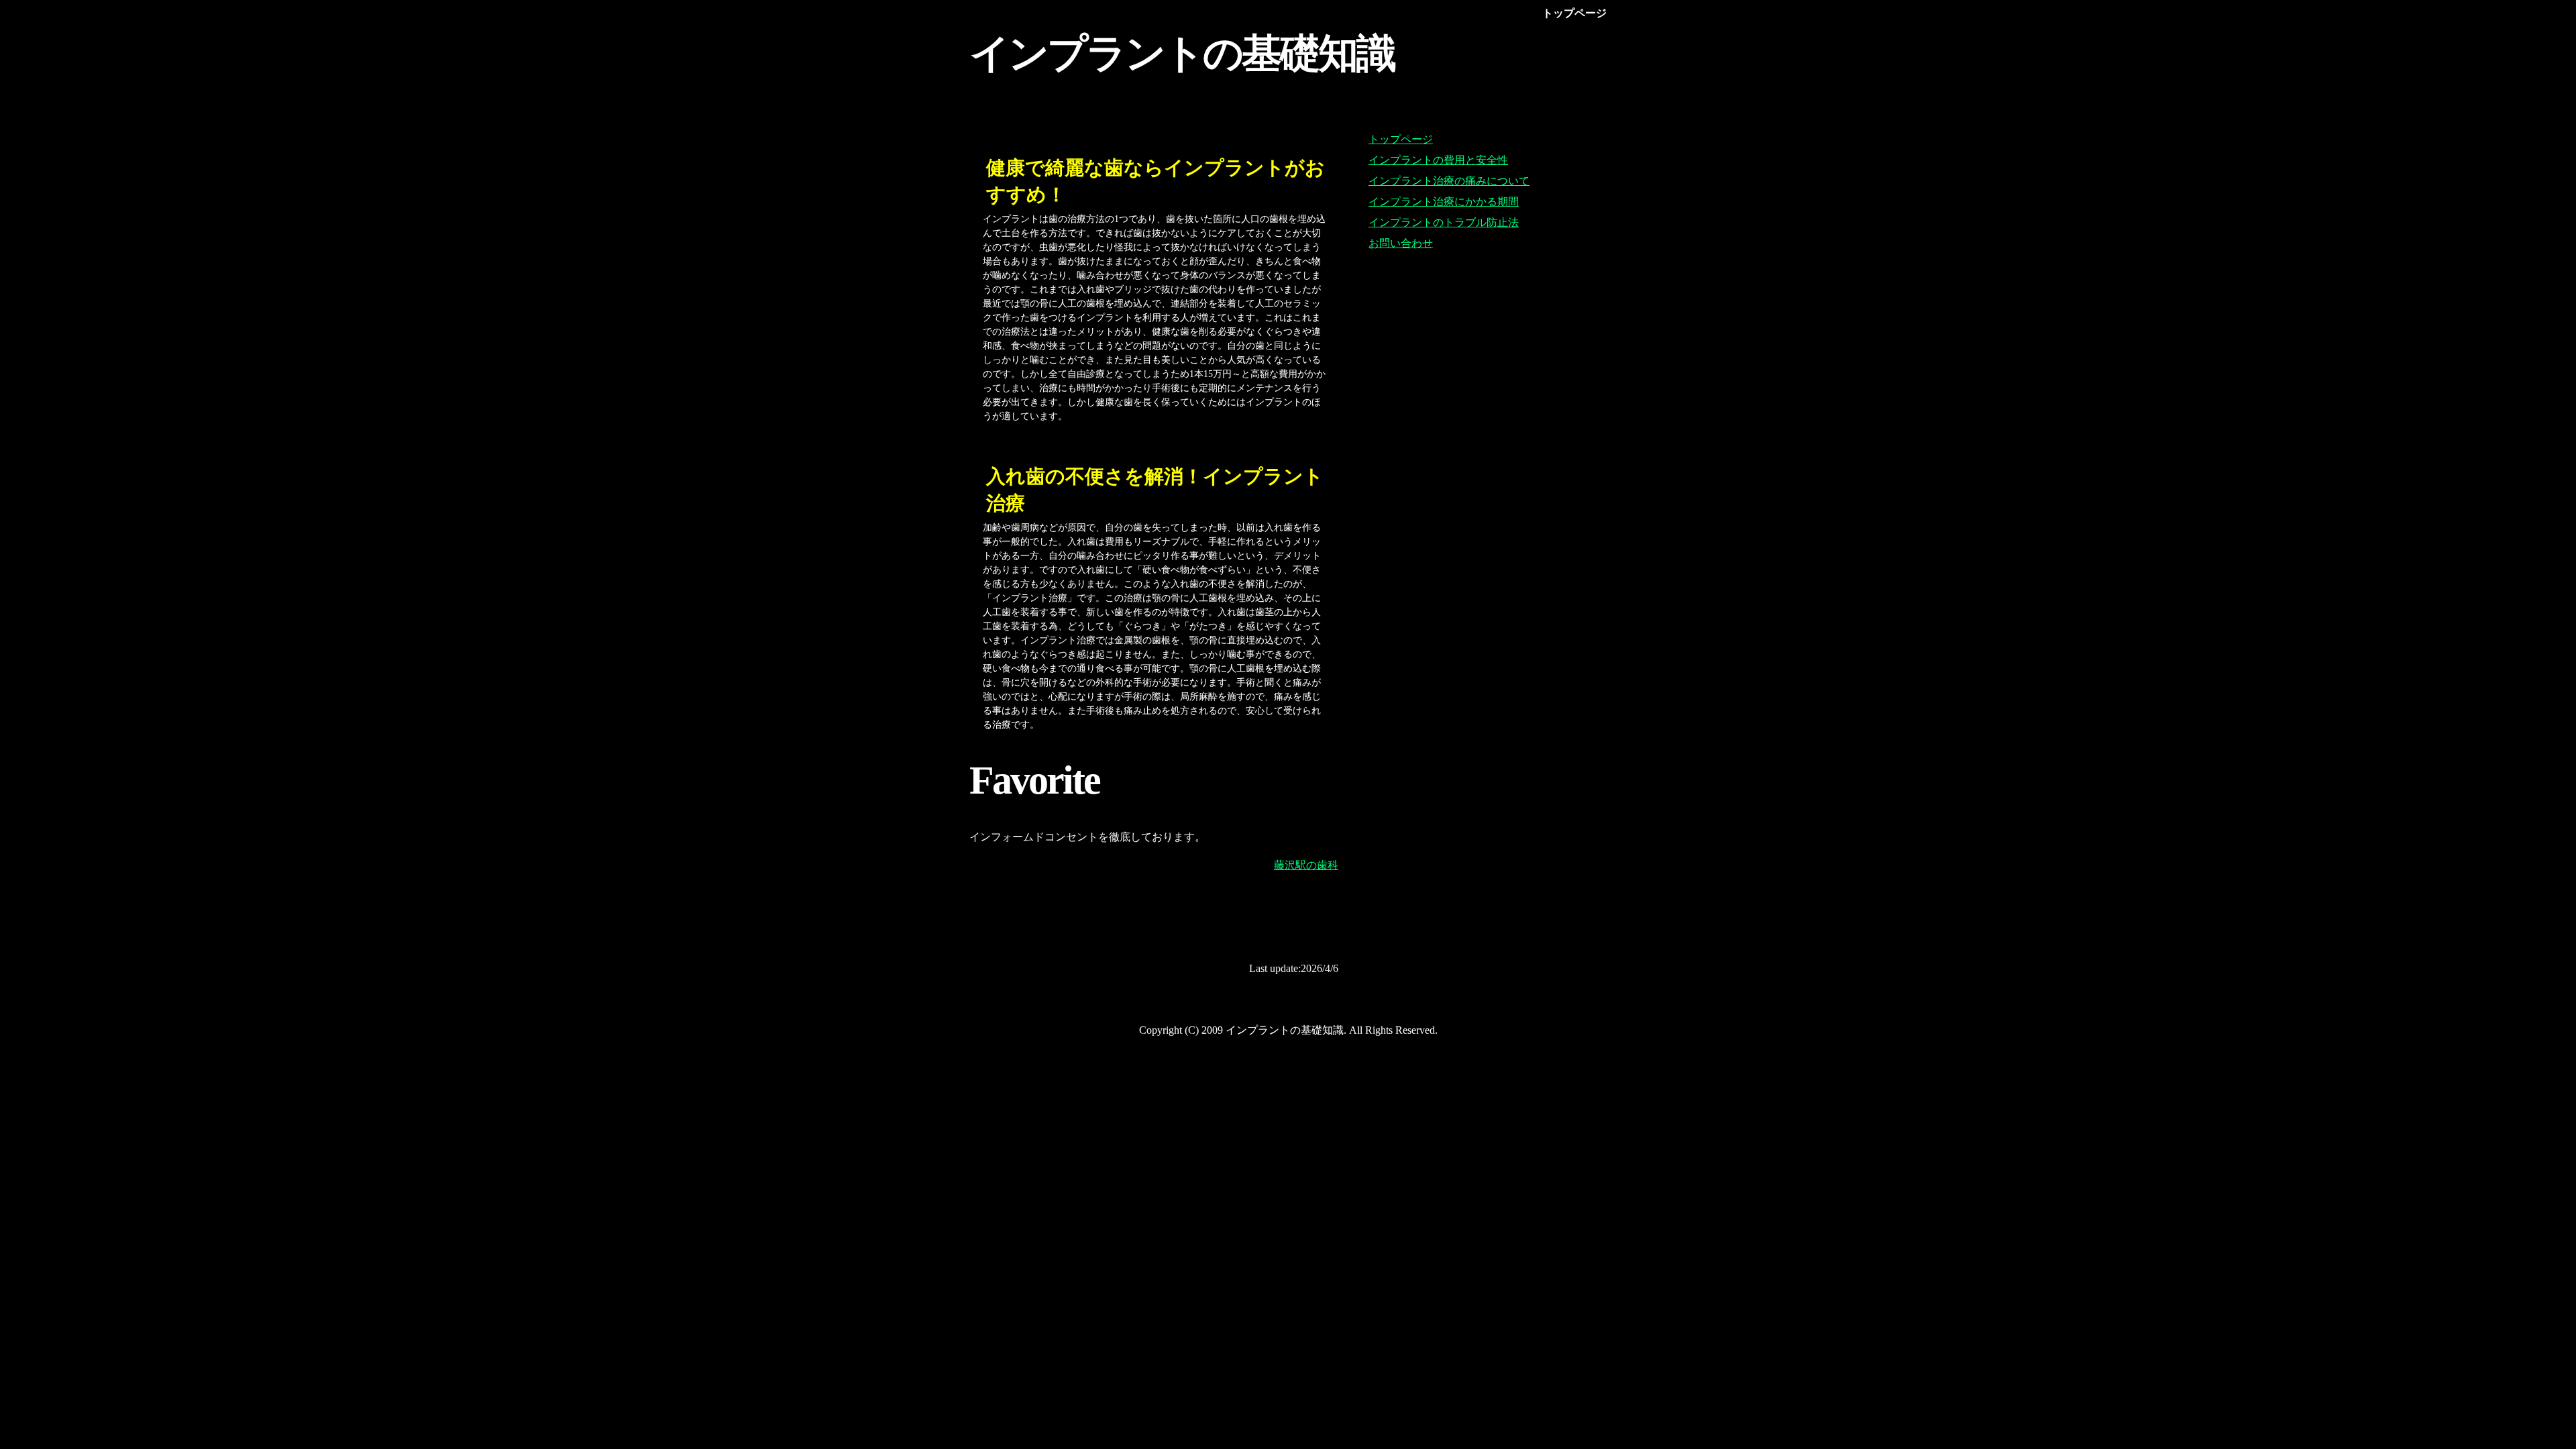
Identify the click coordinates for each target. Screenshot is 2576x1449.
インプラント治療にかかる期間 (1444, 202)
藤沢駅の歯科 (1306, 865)
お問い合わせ (1401, 243)
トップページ (1401, 139)
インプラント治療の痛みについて (1449, 181)
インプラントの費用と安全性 (1438, 160)
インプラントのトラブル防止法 (1444, 222)
